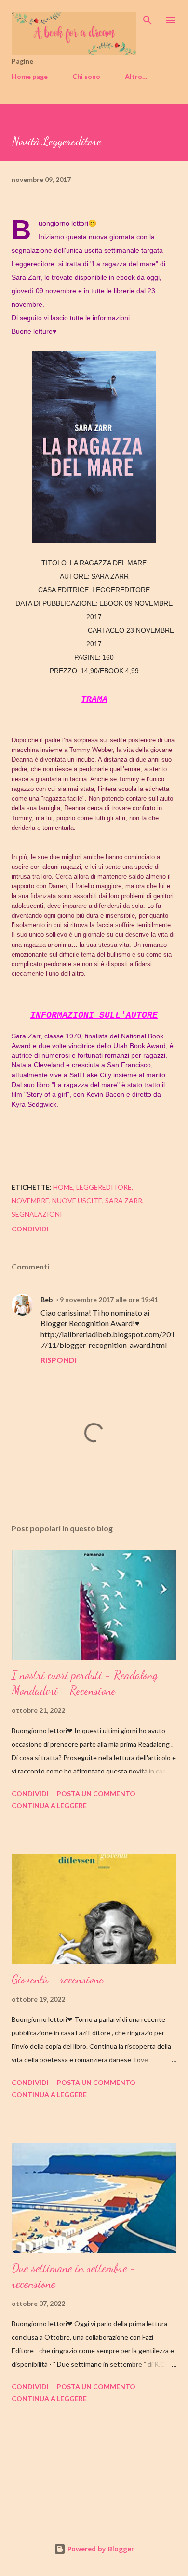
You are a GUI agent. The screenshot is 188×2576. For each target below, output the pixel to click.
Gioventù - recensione (58, 1979)
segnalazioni (37, 1214)
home (63, 1187)
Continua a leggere (49, 1806)
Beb (47, 1300)
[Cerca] (148, 17)
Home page (30, 76)
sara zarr (124, 1200)
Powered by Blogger (100, 2549)
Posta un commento (96, 1793)
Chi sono (86, 76)
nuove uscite (77, 1200)
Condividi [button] (30, 1229)
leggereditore (104, 1187)
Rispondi (59, 1360)
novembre (30, 1200)
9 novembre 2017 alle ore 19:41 (109, 1300)
